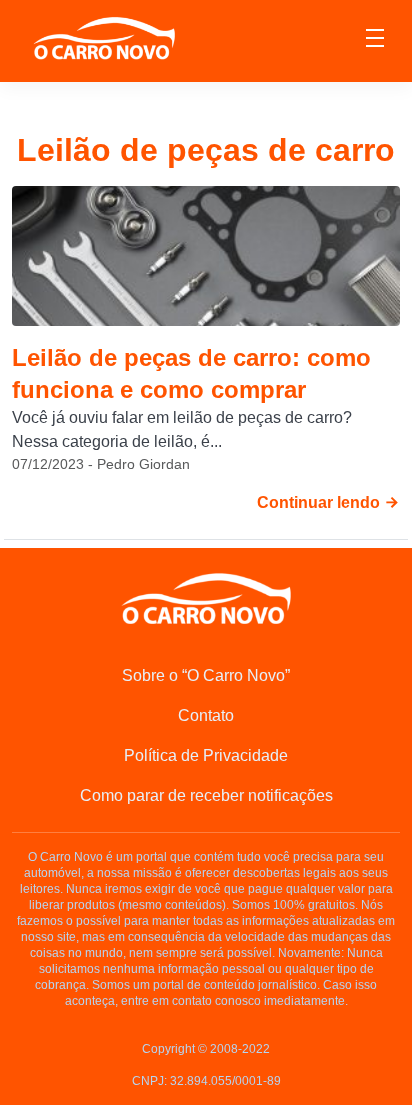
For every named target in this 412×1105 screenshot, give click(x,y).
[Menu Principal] (375, 41)
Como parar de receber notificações (206, 795)
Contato (206, 715)
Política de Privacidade (206, 755)
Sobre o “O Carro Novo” (206, 675)
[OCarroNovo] (104, 39)
